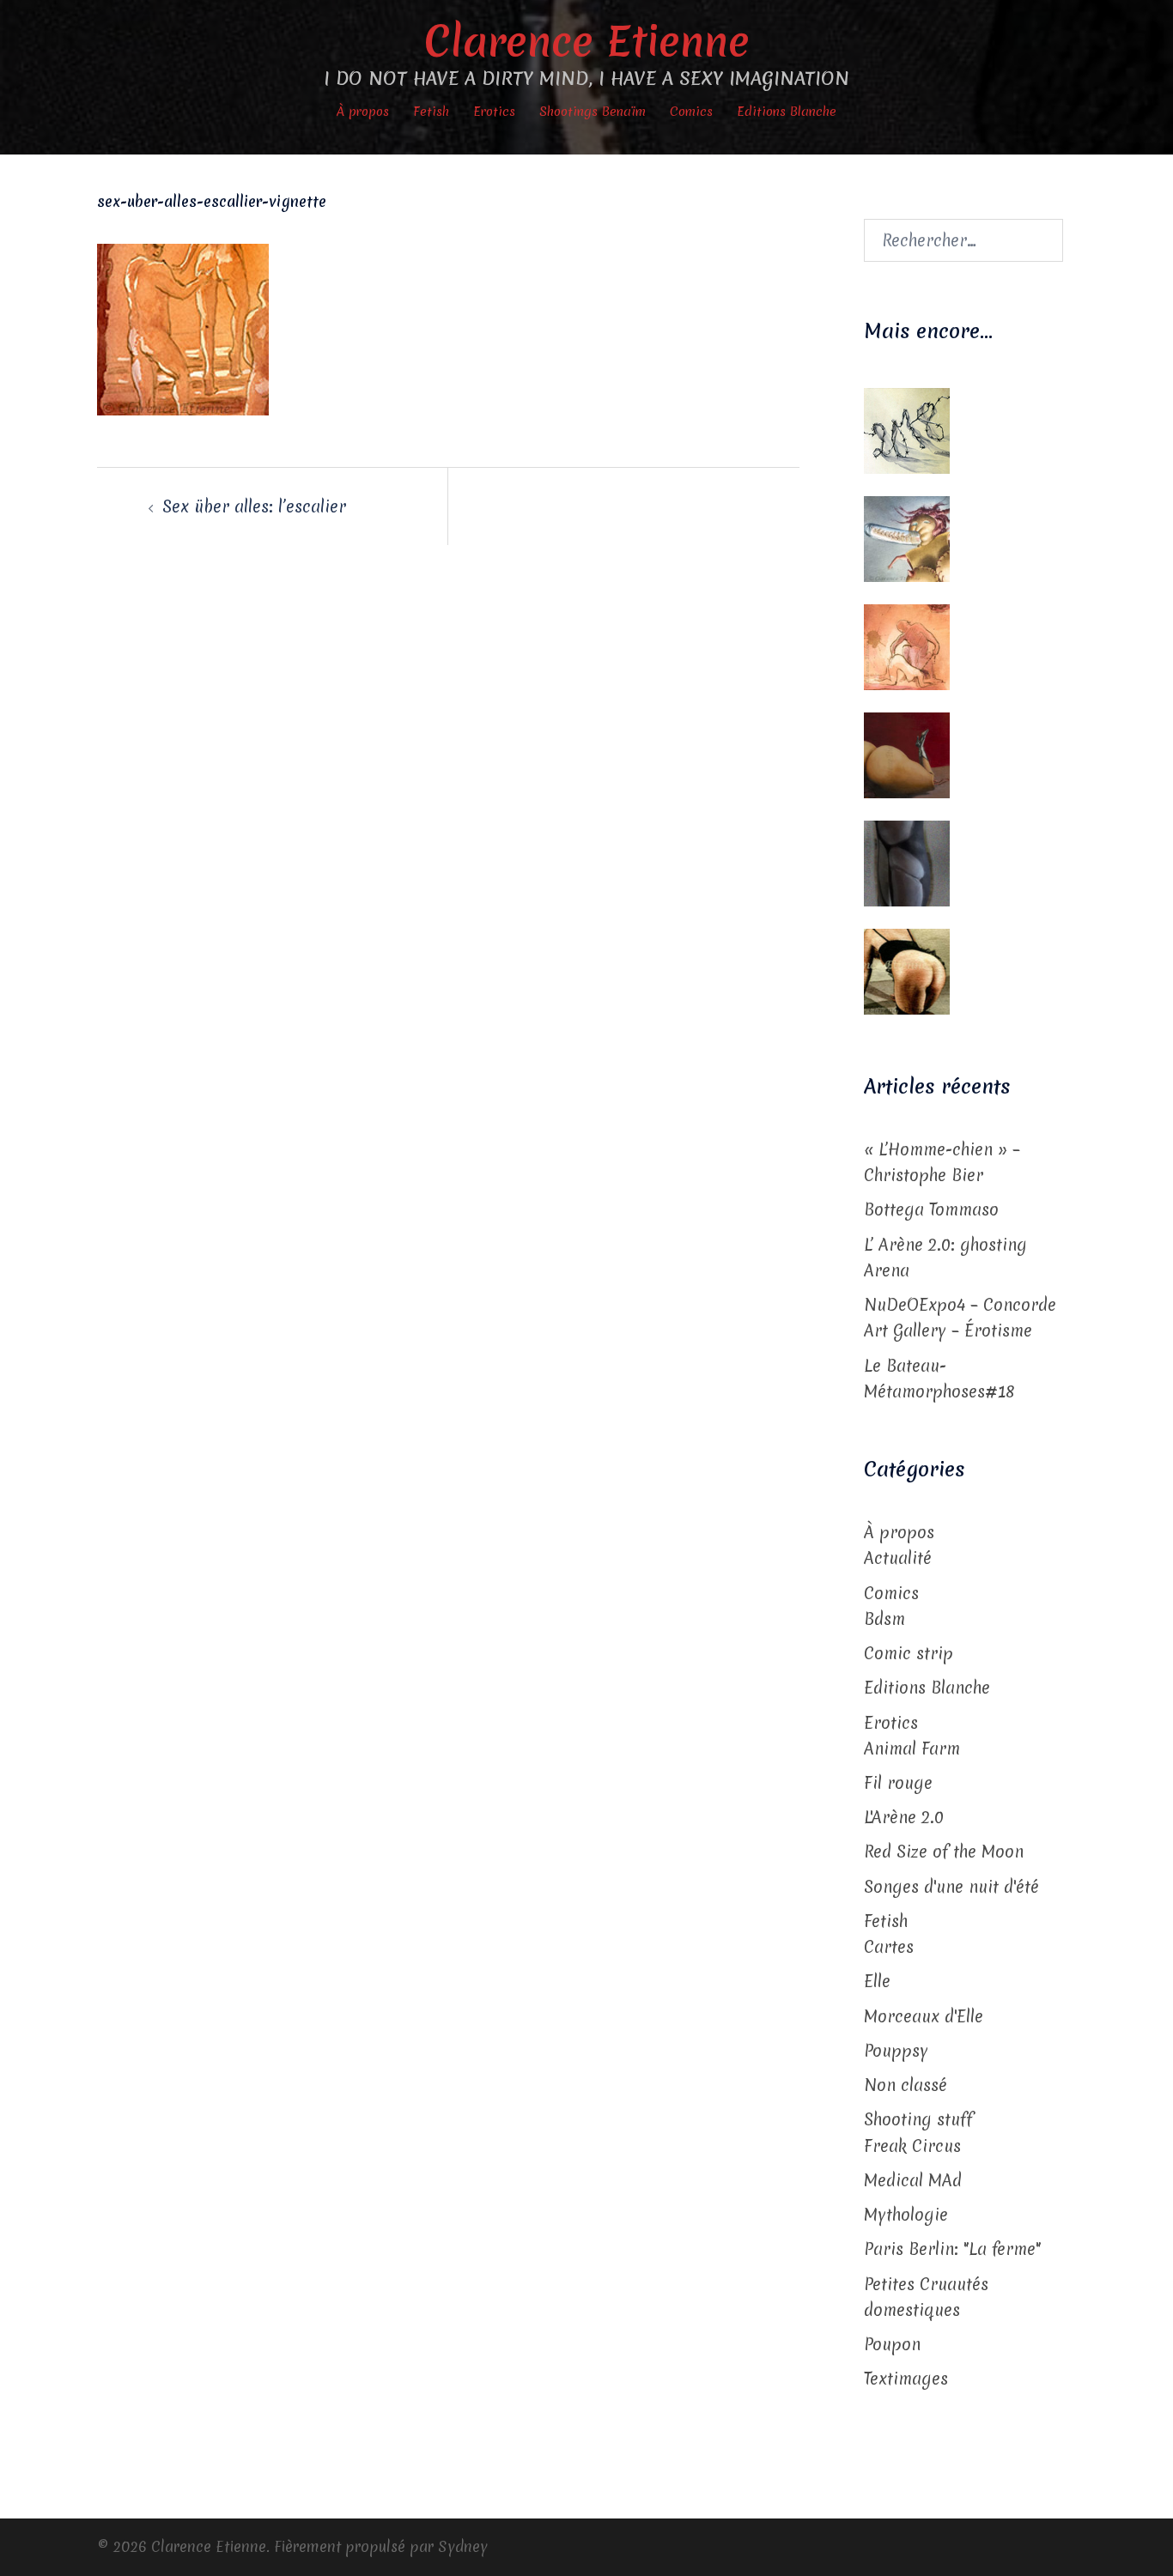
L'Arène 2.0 (904, 1817)
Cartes (889, 1947)
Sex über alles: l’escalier (254, 506)
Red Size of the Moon (944, 1852)
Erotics (494, 112)
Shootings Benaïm (593, 112)
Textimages (906, 2379)
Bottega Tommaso (931, 1209)
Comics (691, 112)
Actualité (898, 1558)
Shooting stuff (918, 2119)
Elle (877, 1981)
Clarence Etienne (587, 41)
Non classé (906, 2085)
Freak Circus (912, 2146)
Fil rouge (898, 1783)
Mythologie (906, 2215)
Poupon (892, 2344)
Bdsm (884, 1619)
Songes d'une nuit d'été (951, 1887)
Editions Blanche (787, 112)
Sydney (463, 2546)
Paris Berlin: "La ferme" (952, 2249)
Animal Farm (912, 1749)
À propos (363, 112)
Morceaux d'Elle (924, 2016)
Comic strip (909, 1653)
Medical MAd (913, 2180)
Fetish (431, 112)
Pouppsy (896, 2051)
